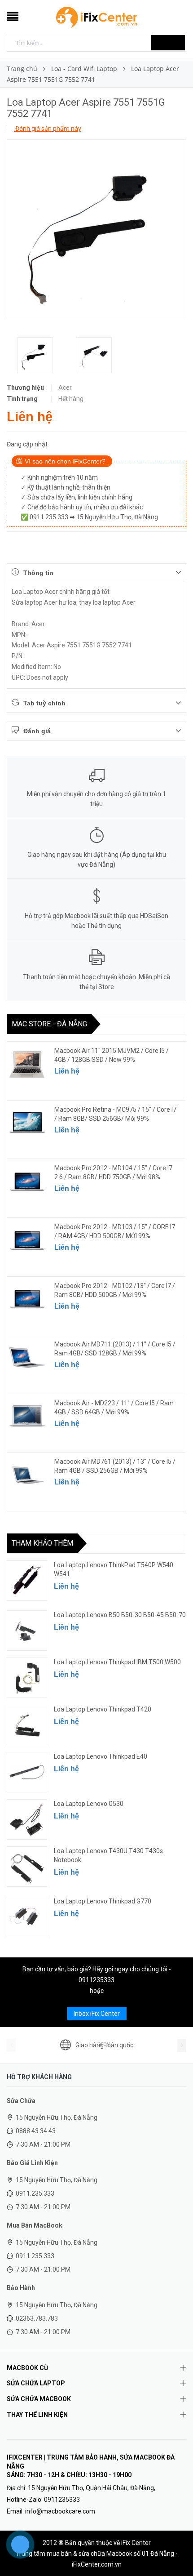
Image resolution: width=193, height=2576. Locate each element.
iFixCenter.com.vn (97, 2564)
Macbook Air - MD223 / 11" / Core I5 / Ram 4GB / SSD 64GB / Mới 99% (114, 1408)
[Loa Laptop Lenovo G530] (27, 1819)
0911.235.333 (35, 2193)
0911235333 (96, 1980)
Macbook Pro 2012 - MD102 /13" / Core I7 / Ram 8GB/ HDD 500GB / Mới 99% (115, 1290)
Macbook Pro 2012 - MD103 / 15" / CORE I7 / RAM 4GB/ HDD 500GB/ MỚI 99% (115, 1231)
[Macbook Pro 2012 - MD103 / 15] (27, 1240)
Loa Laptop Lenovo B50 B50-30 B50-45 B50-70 (120, 1615)
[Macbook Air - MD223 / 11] (27, 1417)
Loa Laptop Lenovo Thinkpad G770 (103, 1901)
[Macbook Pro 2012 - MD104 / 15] (27, 1181)
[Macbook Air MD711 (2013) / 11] (27, 1358)
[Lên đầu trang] (175, 2549)
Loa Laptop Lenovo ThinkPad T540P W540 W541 (114, 1569)
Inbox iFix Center (97, 2014)
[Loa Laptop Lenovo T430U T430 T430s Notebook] (27, 1867)
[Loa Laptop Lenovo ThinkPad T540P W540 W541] (27, 1581)
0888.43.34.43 (36, 2131)
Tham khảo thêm (42, 1543)
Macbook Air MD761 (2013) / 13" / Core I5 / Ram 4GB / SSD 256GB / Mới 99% (115, 1466)
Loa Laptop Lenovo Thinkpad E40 (101, 1756)
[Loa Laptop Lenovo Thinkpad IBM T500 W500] (27, 1678)
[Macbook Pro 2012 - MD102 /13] (27, 1299)
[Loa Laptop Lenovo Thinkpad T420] (27, 1725)
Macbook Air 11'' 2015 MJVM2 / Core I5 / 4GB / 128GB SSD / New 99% (112, 1055)
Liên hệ (67, 1071)
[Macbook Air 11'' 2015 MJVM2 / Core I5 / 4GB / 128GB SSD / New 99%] (27, 1064)
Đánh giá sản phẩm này (48, 129)
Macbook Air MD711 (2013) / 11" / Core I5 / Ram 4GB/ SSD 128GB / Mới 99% (115, 1349)
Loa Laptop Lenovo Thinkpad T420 (103, 1709)
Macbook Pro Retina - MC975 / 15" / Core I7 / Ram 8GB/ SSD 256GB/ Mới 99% (115, 1114)
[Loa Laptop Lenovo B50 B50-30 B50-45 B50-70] (27, 1631)
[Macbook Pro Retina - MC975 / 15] (27, 1123)
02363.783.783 (37, 2318)
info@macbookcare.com (60, 2511)
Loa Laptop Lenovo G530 (89, 1804)
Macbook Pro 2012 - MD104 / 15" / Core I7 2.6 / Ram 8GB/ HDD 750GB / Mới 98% (113, 1172)
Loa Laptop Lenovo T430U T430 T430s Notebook (108, 1855)
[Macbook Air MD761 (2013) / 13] (27, 1475)
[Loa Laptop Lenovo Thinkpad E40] (27, 1772)
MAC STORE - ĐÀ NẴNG (49, 1024)
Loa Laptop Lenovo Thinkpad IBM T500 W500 (117, 1662)
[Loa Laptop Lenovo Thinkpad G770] (27, 1917)
